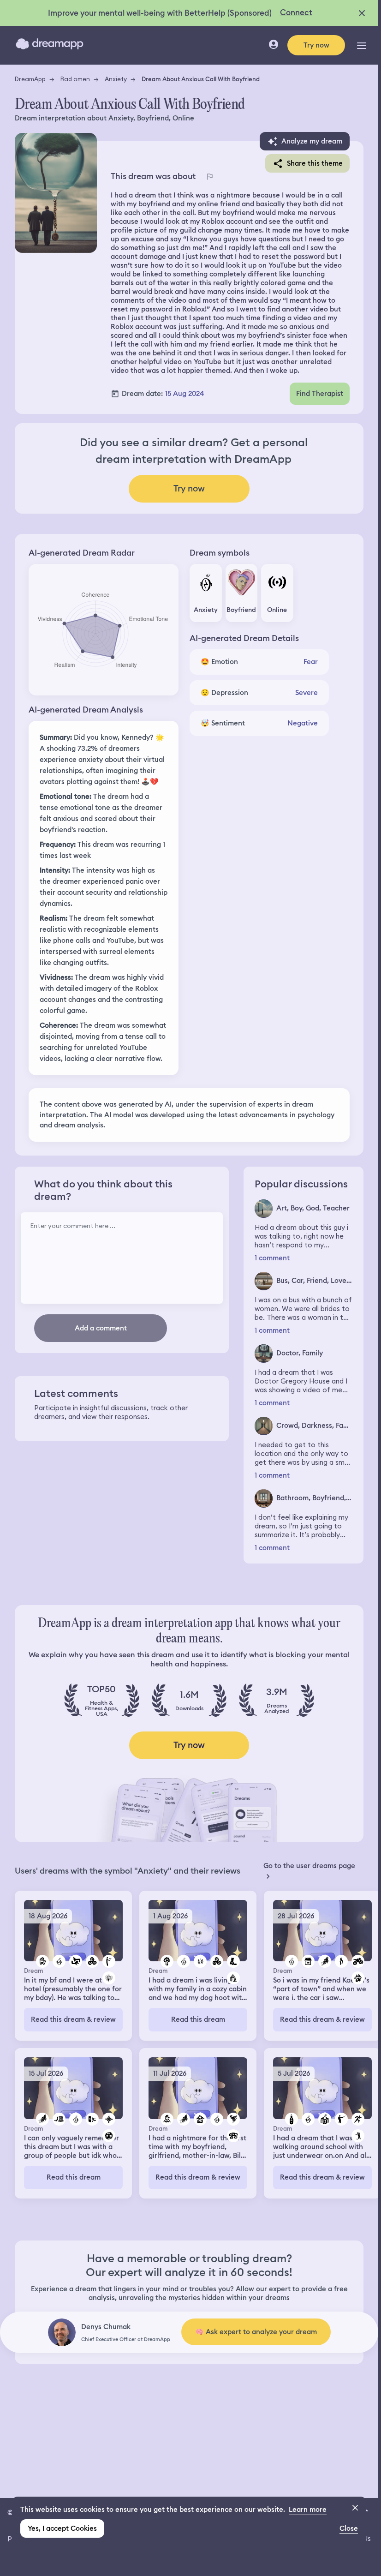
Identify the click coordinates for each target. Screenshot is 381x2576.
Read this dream (198, 2019)
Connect (296, 12)
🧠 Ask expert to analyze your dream (256, 2332)
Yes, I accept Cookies (62, 2528)
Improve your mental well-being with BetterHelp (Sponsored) (160, 13)
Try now (316, 45)
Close (349, 2528)
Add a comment (101, 1328)
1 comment (272, 1258)
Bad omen (75, 79)
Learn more (308, 2510)
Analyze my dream (312, 141)
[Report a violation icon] (209, 176)
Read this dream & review (73, 2019)
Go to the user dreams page (309, 1866)
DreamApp (30, 79)
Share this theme (315, 163)
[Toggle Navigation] (362, 45)
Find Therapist (320, 394)
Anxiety (116, 79)
